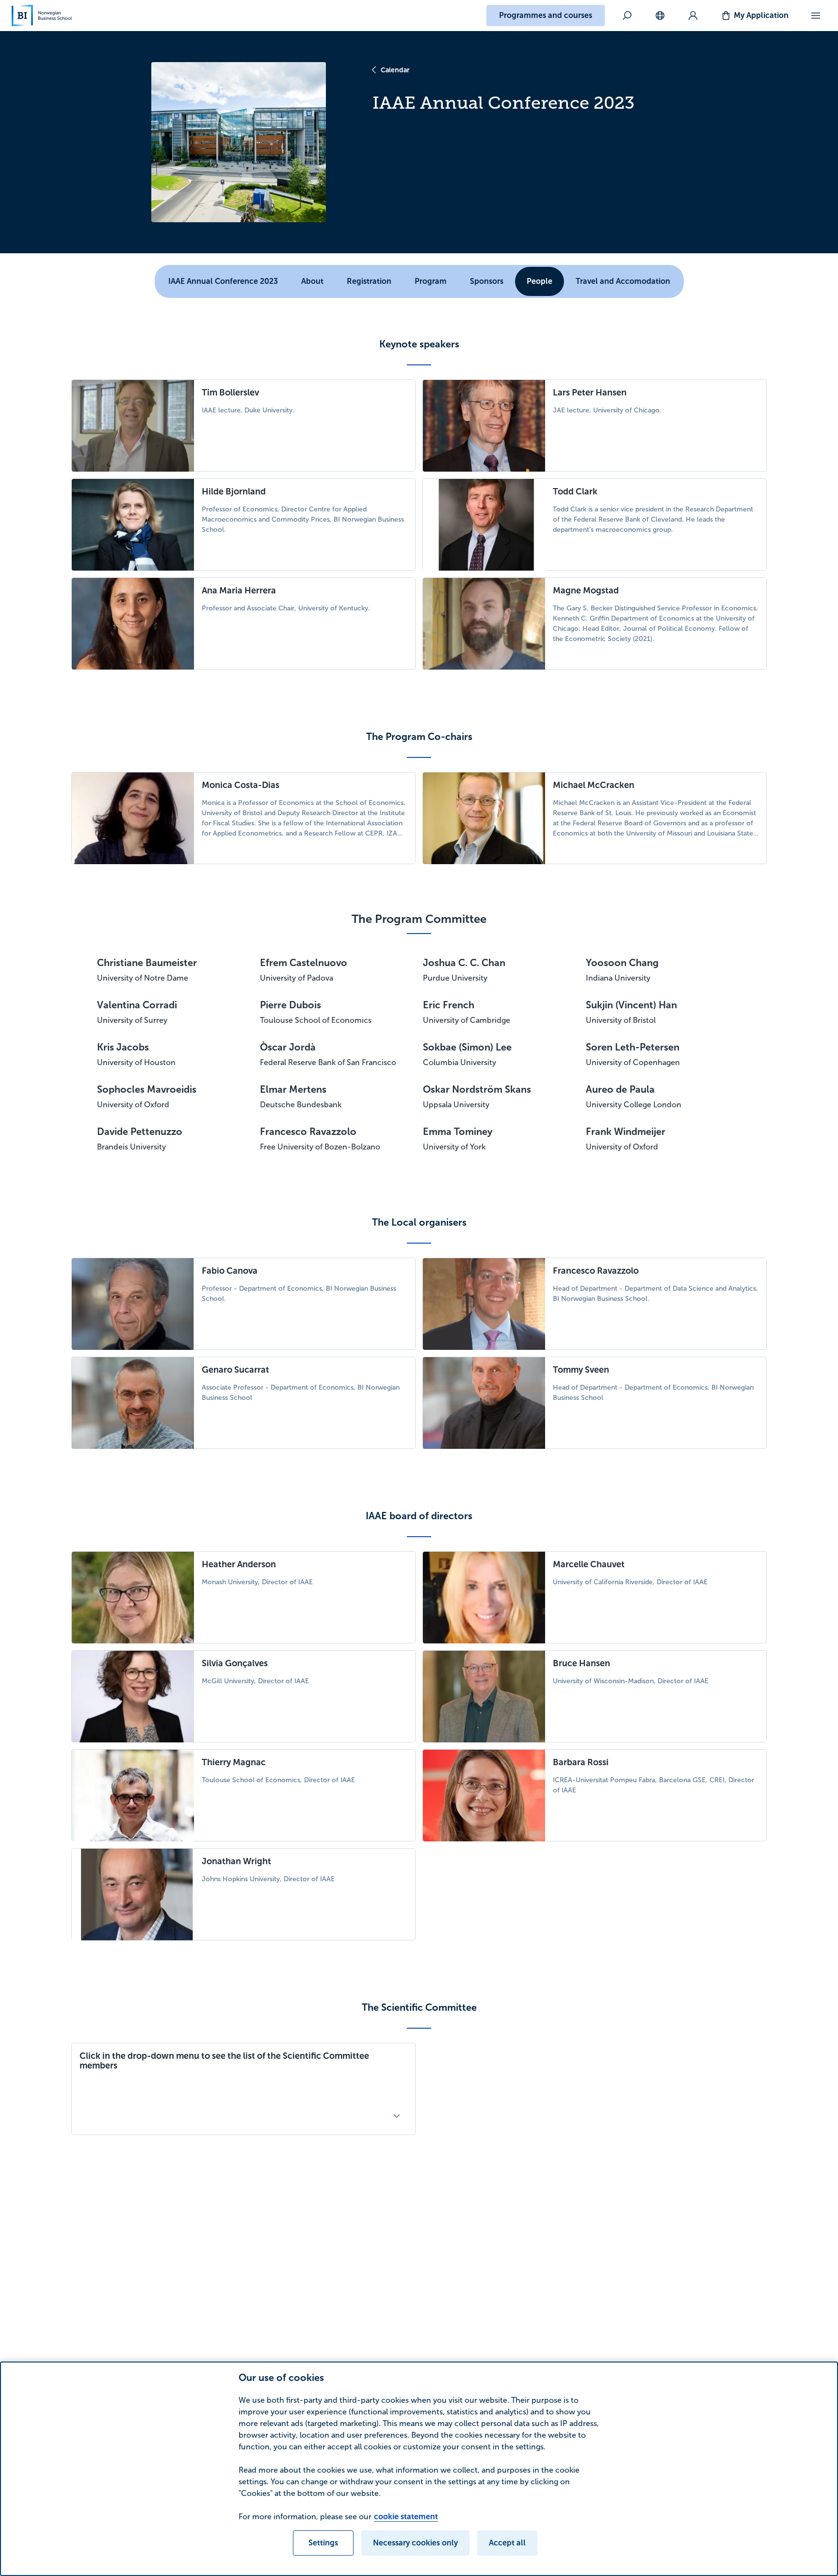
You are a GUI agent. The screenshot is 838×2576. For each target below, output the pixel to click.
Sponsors (487, 281)
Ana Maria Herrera (239, 591)
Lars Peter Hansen (590, 393)
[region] (419, 2469)
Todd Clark (575, 492)
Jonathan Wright (236, 1861)
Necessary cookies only (415, 2543)
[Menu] (816, 16)
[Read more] (397, 2116)
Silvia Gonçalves (235, 1663)
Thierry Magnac (234, 1762)
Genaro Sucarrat (235, 1370)
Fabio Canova (230, 1271)
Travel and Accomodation (623, 281)
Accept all (507, 2543)
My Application (761, 15)
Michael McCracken (594, 785)
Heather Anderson (239, 1564)
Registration (369, 281)
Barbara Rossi (581, 1762)
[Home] (42, 16)
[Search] (627, 16)
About (312, 281)
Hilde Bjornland (234, 492)
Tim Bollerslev (230, 393)
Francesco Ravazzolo (596, 1271)
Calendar (395, 70)
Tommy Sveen (581, 1370)
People (540, 281)
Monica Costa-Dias (241, 785)
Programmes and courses (546, 15)
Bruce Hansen (581, 1663)
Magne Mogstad (586, 591)
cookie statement (406, 2517)
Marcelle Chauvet (589, 1564)
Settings (323, 2543)
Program (431, 281)
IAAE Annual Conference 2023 (223, 281)
